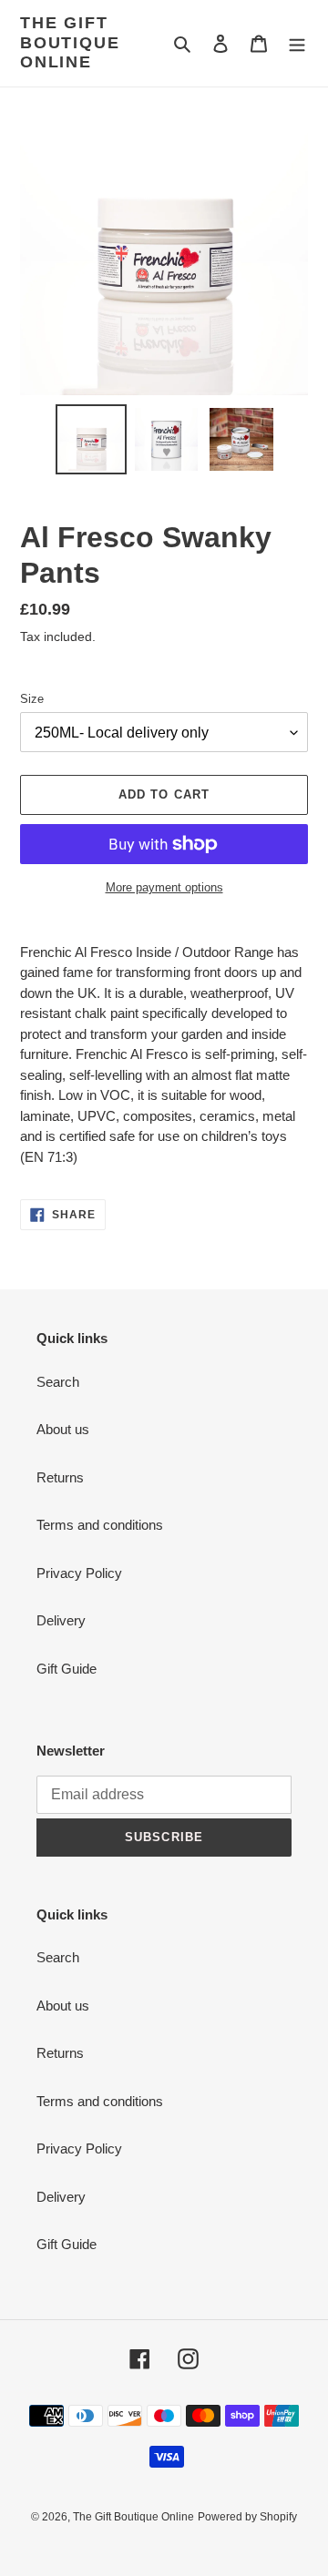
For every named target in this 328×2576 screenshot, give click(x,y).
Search (58, 1382)
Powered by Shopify (247, 2517)
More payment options (164, 887)
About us (63, 1429)
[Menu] (297, 43)
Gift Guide (67, 1669)
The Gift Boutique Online (70, 42)
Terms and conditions (100, 1525)
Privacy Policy (79, 1573)
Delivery (61, 1620)
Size (32, 699)
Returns (60, 1477)
